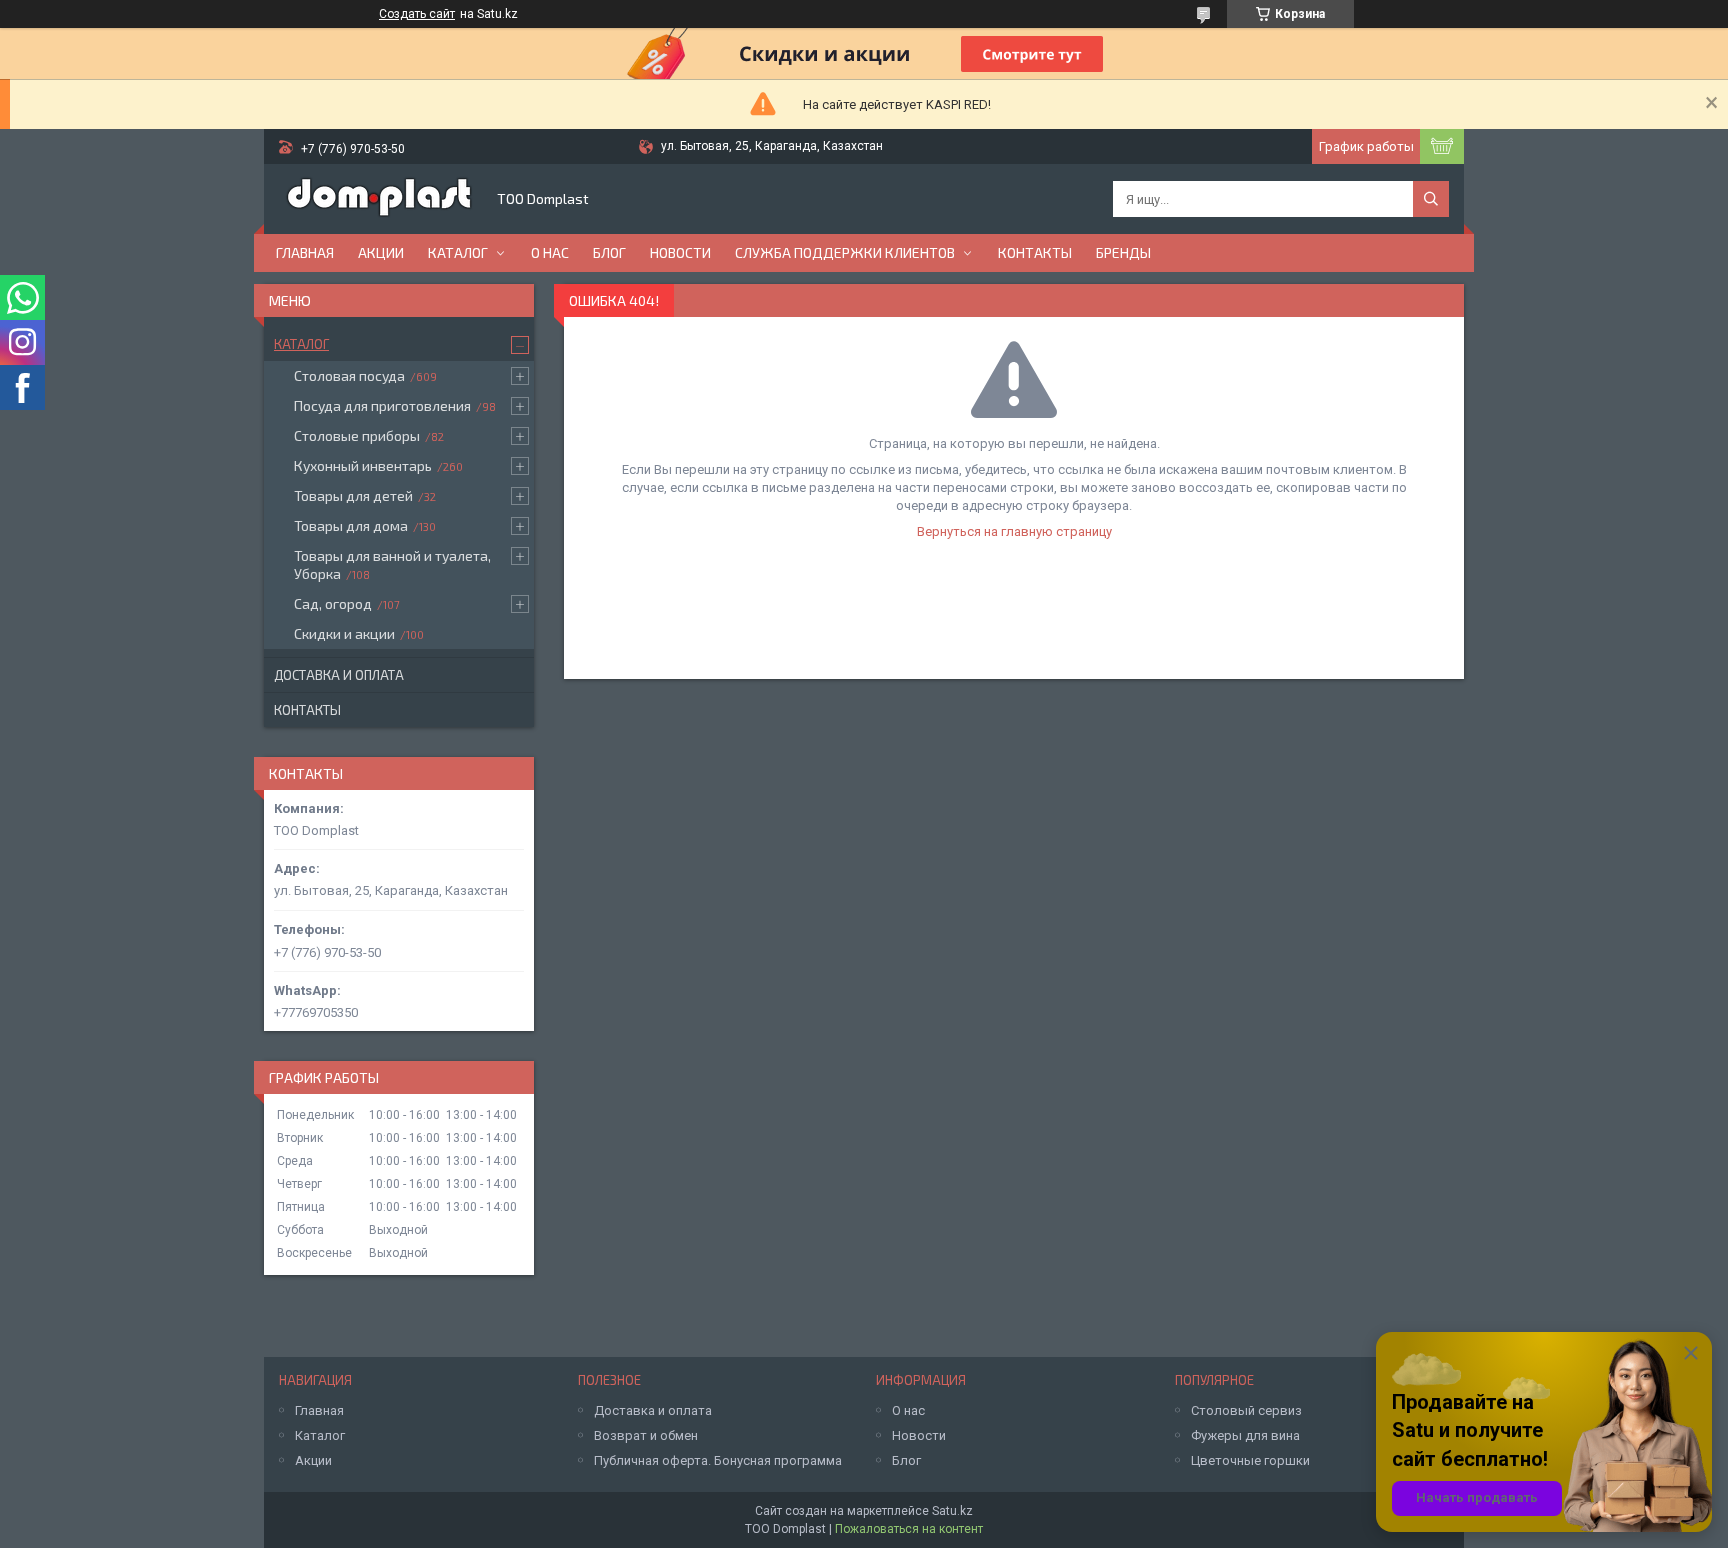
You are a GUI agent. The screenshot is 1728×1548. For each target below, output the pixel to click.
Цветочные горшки (1250, 1460)
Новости (680, 252)
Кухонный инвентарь (363, 465)
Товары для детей (353, 495)
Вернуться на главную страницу (1014, 531)
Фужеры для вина (1245, 1435)
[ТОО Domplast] (379, 199)
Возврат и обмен (646, 1435)
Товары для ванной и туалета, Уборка (392, 564)
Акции (381, 252)
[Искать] (1431, 199)
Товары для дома (351, 525)
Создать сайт (417, 14)
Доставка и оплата (339, 675)
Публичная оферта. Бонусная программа (718, 1460)
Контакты (1035, 252)
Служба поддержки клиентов (845, 252)
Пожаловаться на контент (909, 1529)
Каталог (458, 252)
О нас (550, 252)
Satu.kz (952, 1511)
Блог (609, 252)
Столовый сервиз (1246, 1410)
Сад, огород (333, 603)
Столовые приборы (357, 435)
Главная (305, 252)
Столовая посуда (349, 375)
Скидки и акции (344, 633)
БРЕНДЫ (1123, 252)
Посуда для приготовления (382, 405)
